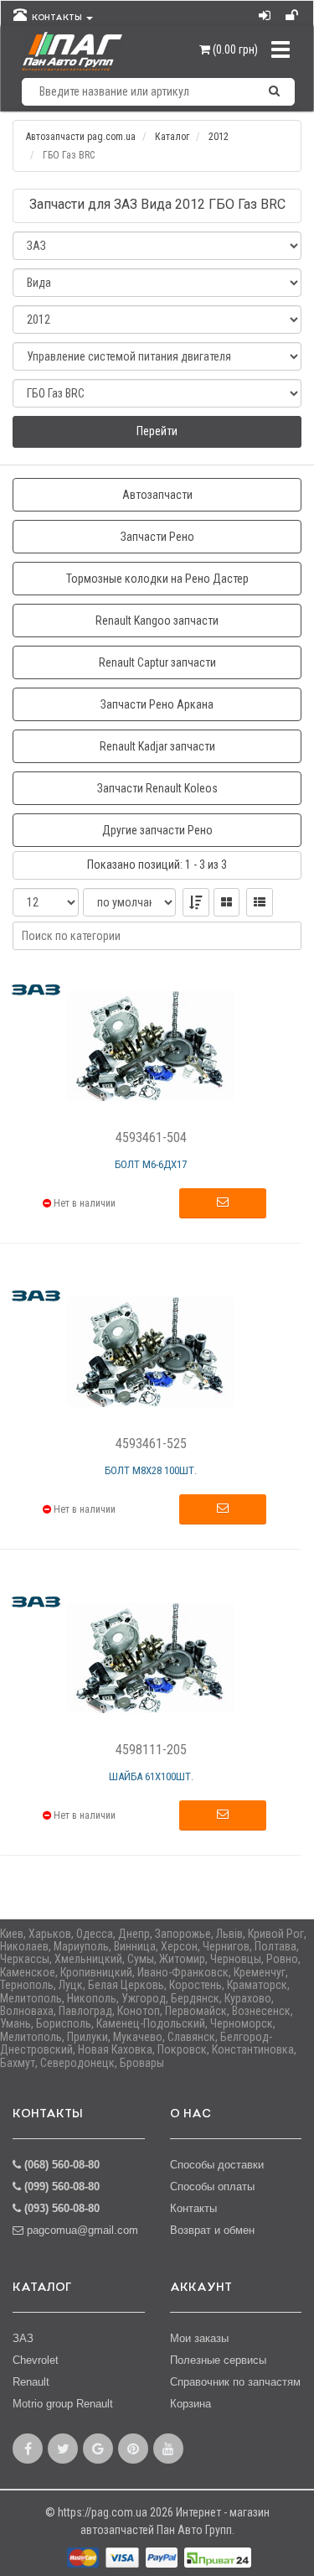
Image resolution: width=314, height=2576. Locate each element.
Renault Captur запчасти (157, 662)
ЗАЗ (23, 2338)
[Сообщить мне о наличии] (223, 1203)
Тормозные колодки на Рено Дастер (157, 579)
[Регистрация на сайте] (293, 11)
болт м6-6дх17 (151, 1164)
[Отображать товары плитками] (226, 902)
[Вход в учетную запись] (266, 11)
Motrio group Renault (63, 2404)
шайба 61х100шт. (151, 1776)
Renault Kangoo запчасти (157, 621)
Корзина (190, 2404)
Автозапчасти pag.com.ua (81, 137)
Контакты (193, 2208)
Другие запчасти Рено (157, 830)
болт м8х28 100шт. (151, 1470)
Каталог (172, 137)
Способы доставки (217, 2165)
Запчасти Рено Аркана (157, 704)
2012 (219, 137)
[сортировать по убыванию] (196, 902)
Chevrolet (36, 2360)
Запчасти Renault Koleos (157, 788)
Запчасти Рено (157, 537)
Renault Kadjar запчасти (157, 746)
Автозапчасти (157, 495)
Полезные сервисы (218, 2360)
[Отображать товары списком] (260, 902)
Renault (31, 2382)
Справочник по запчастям (235, 2382)
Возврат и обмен (212, 2230)
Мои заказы (199, 2338)
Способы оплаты (212, 2186)
